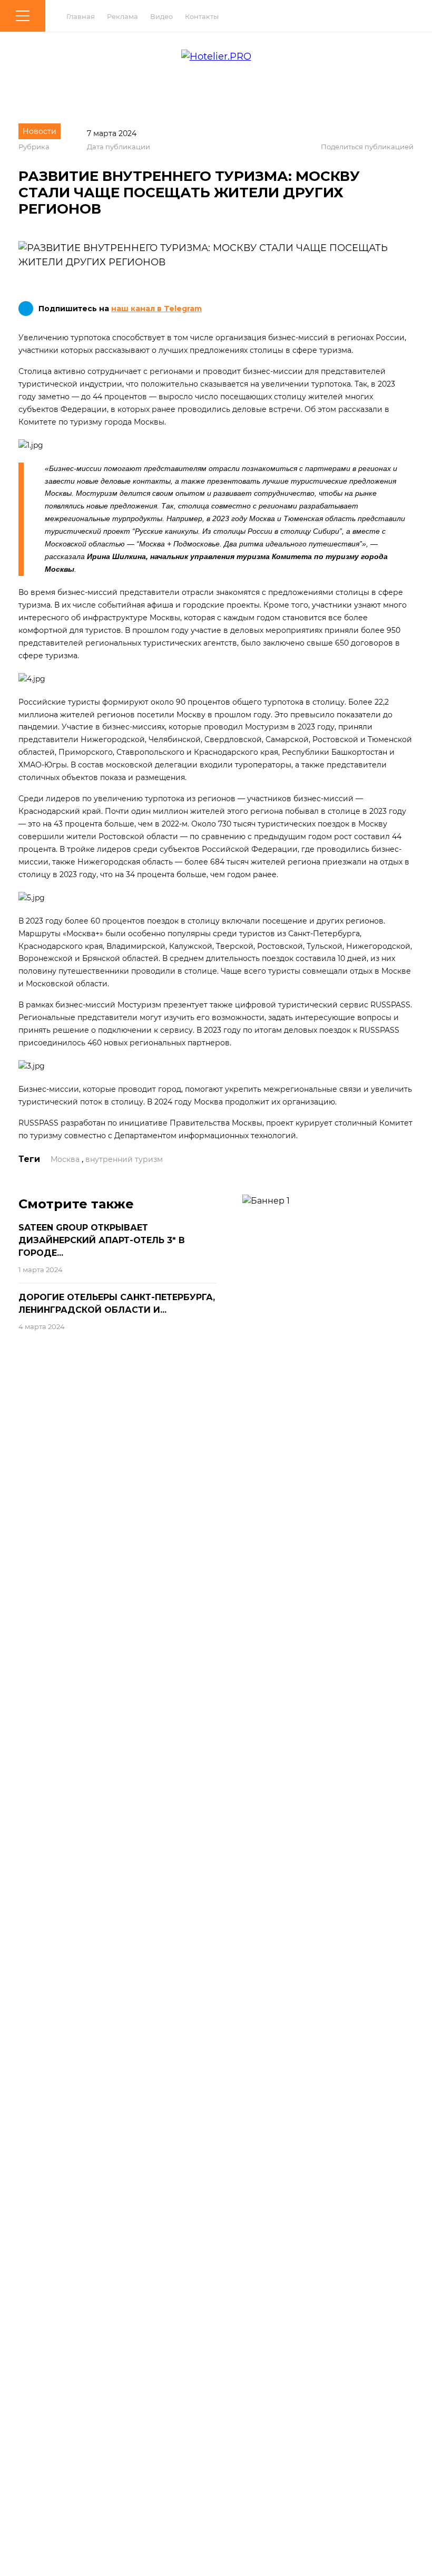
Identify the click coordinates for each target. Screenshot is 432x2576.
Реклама (122, 16)
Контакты (202, 16)
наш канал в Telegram (156, 309)
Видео (161, 16)
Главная (81, 16)
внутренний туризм (124, 1159)
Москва (65, 1159)
